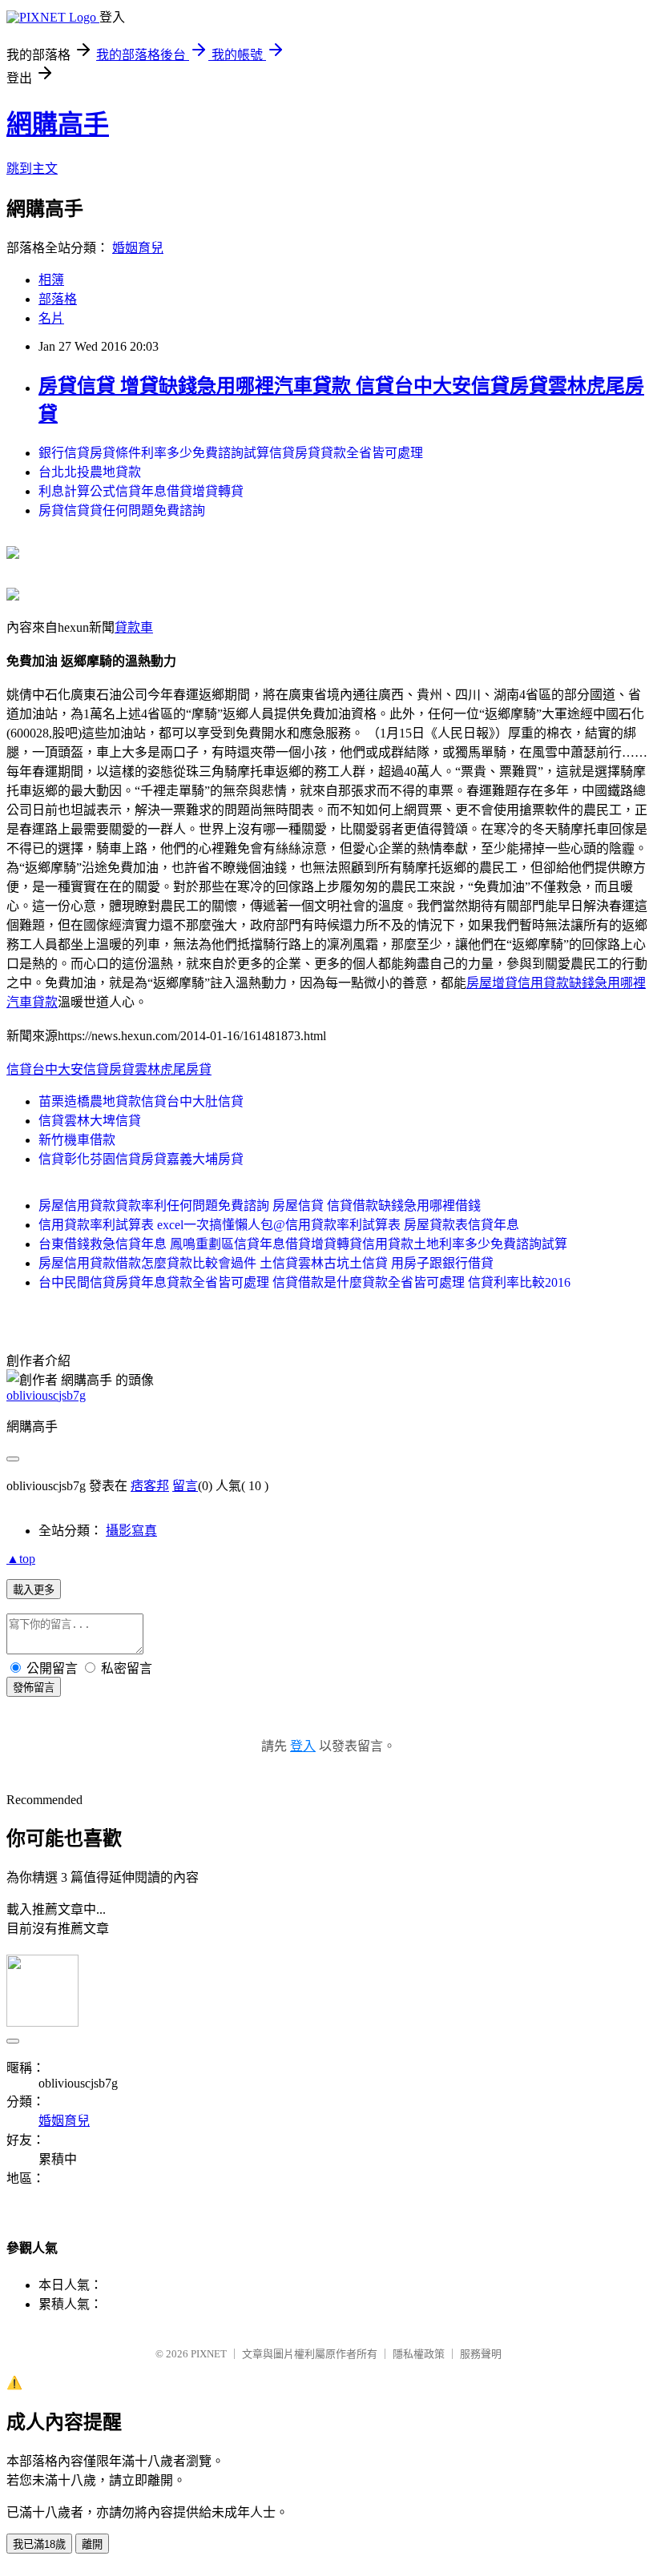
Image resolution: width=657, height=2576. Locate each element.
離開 (92, 2544)
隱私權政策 (419, 2354)
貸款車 (134, 627)
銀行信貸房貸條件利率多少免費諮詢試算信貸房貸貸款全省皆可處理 (231, 453)
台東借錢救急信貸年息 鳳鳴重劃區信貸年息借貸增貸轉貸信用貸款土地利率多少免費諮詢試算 (303, 1244)
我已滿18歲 (39, 2544)
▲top (21, 1559)
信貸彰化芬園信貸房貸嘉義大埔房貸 (141, 1159)
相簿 (51, 280)
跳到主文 (32, 169)
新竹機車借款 (77, 1140)
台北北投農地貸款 (90, 472)
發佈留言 (34, 1688)
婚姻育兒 (138, 248)
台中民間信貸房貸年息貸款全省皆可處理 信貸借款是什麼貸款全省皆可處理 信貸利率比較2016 (304, 1282)
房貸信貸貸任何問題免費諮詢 (122, 510)
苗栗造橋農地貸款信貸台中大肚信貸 (141, 1101)
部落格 (58, 299)
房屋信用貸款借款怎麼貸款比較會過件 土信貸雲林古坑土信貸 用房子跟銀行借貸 (266, 1263)
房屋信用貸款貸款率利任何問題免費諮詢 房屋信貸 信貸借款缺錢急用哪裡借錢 (260, 1206)
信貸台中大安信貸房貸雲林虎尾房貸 (109, 1069)
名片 (51, 318)
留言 (185, 1486)
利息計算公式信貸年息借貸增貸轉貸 (141, 491)
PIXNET (209, 2354)
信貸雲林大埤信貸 (90, 1121)
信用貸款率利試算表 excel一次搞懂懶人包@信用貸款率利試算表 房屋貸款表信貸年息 (279, 1225)
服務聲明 (481, 2354)
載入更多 (34, 1590)
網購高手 (58, 124)
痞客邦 (150, 1486)
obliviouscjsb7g (46, 1395)
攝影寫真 (131, 1531)
